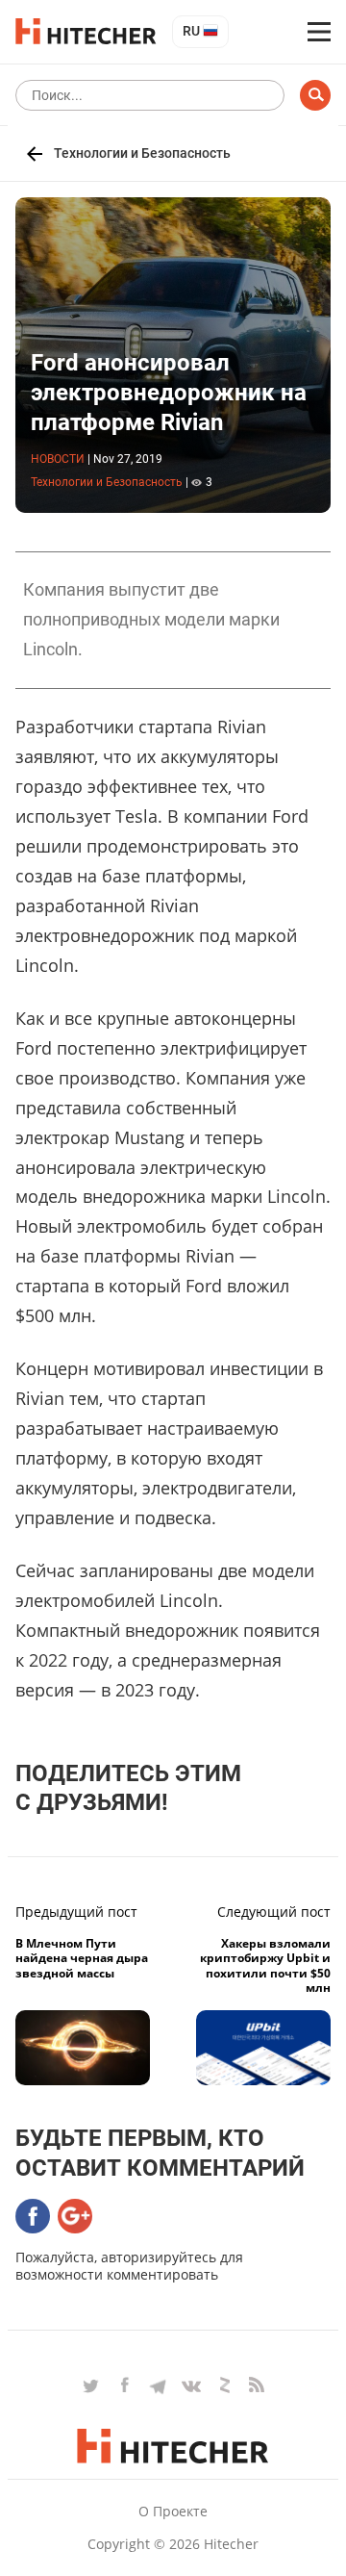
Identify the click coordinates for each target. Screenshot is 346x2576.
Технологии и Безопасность (142, 153)
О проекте (173, 2511)
